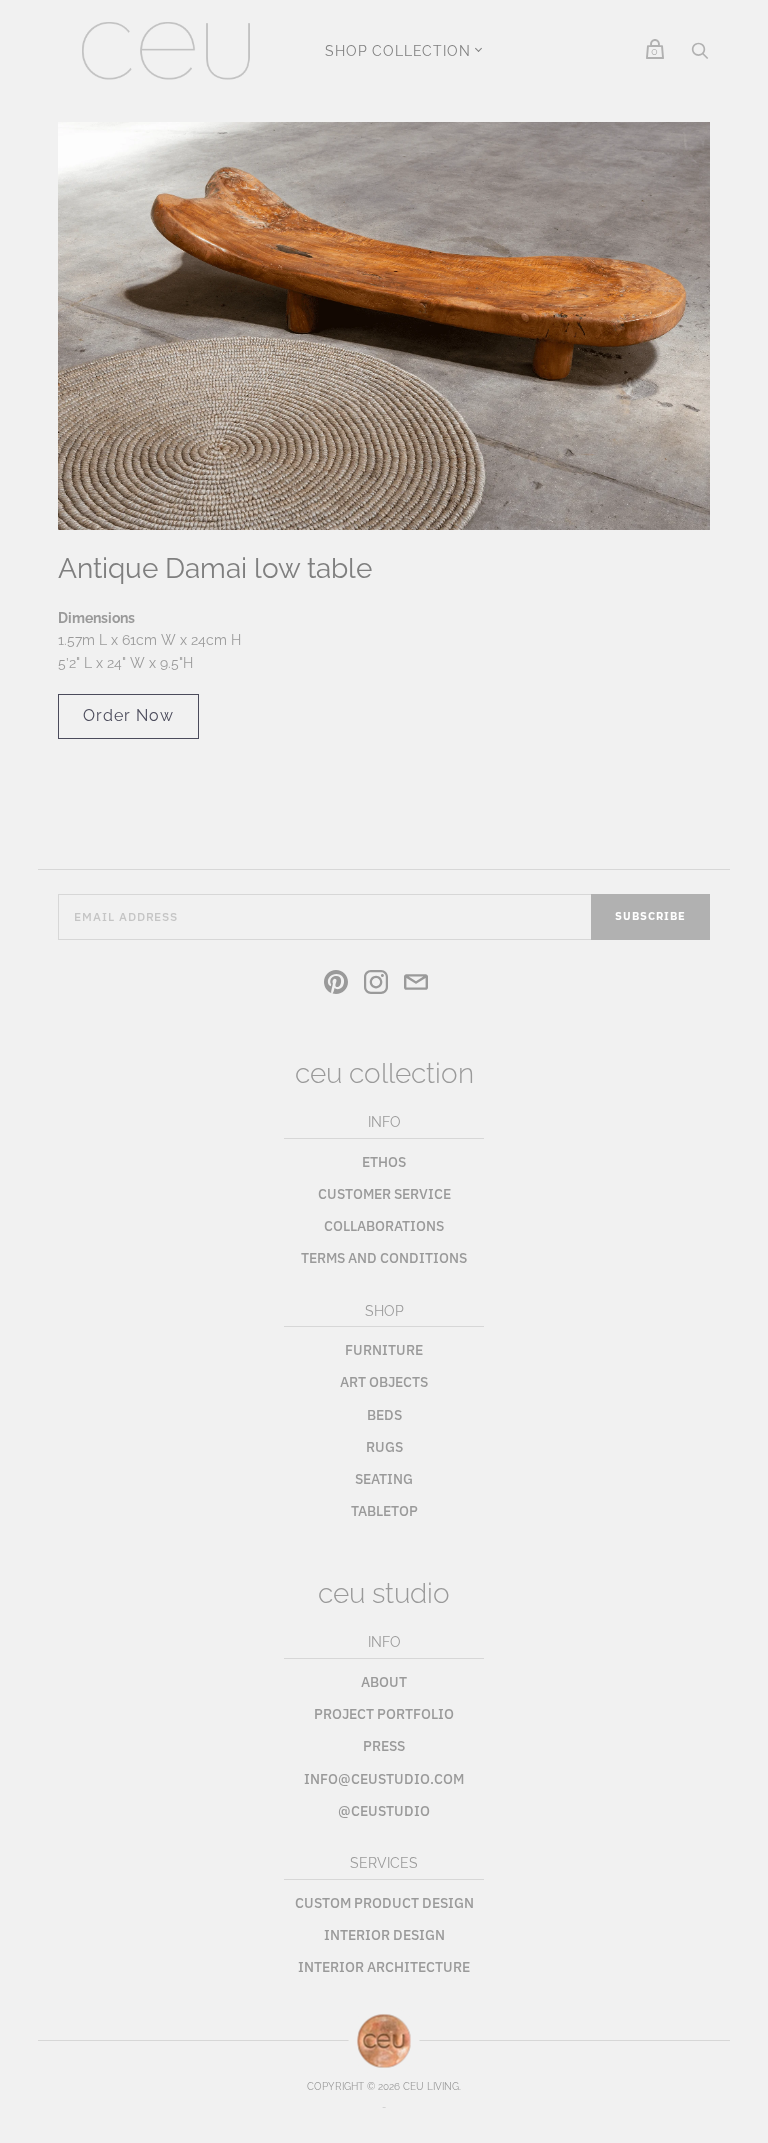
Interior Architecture (384, 1967)
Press (384, 1746)
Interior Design (384, 1935)
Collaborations (384, 1226)
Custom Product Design (384, 1903)
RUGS (384, 1447)
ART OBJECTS (384, 1382)
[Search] (700, 56)
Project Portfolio (384, 1714)
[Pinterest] (336, 985)
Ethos (384, 1162)
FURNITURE (384, 1350)
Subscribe (650, 916)
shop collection (397, 51)
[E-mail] (416, 985)
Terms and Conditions (384, 1258)
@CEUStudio (384, 1811)
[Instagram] (376, 985)
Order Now (128, 715)
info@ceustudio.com (384, 1779)
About (384, 1682)
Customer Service (384, 1194)
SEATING (384, 1479)
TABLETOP (384, 1511)
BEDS (384, 1415)
